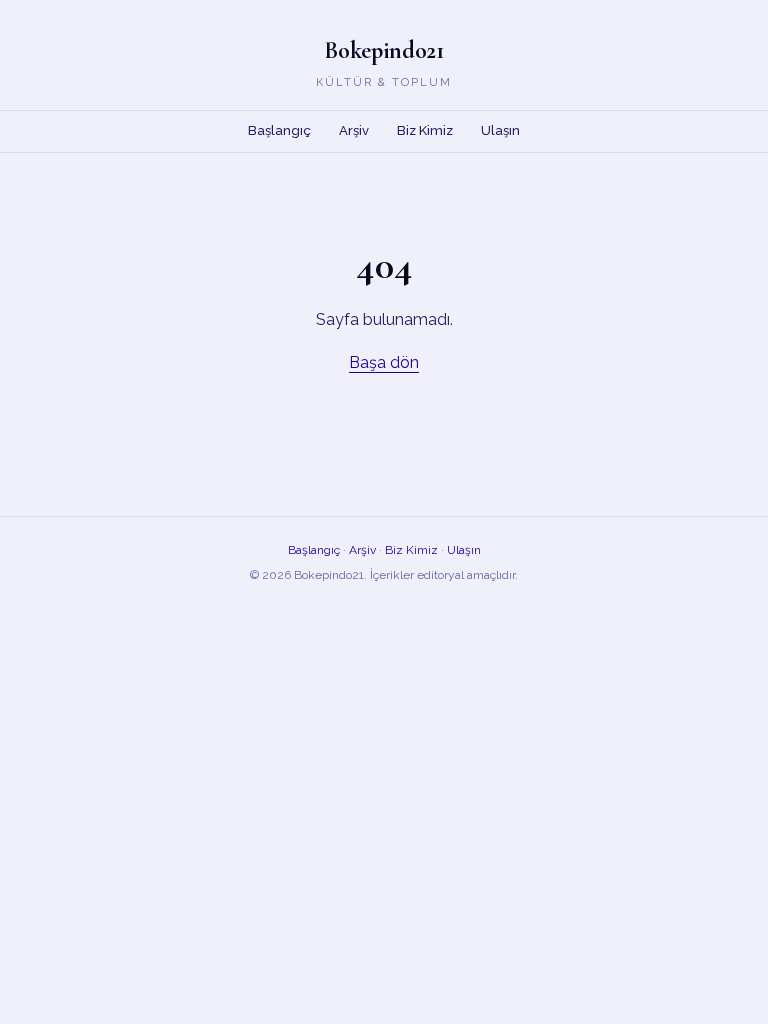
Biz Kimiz (425, 130)
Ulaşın (500, 130)
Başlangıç (279, 130)
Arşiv (354, 130)
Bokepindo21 (384, 50)
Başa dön (384, 362)
